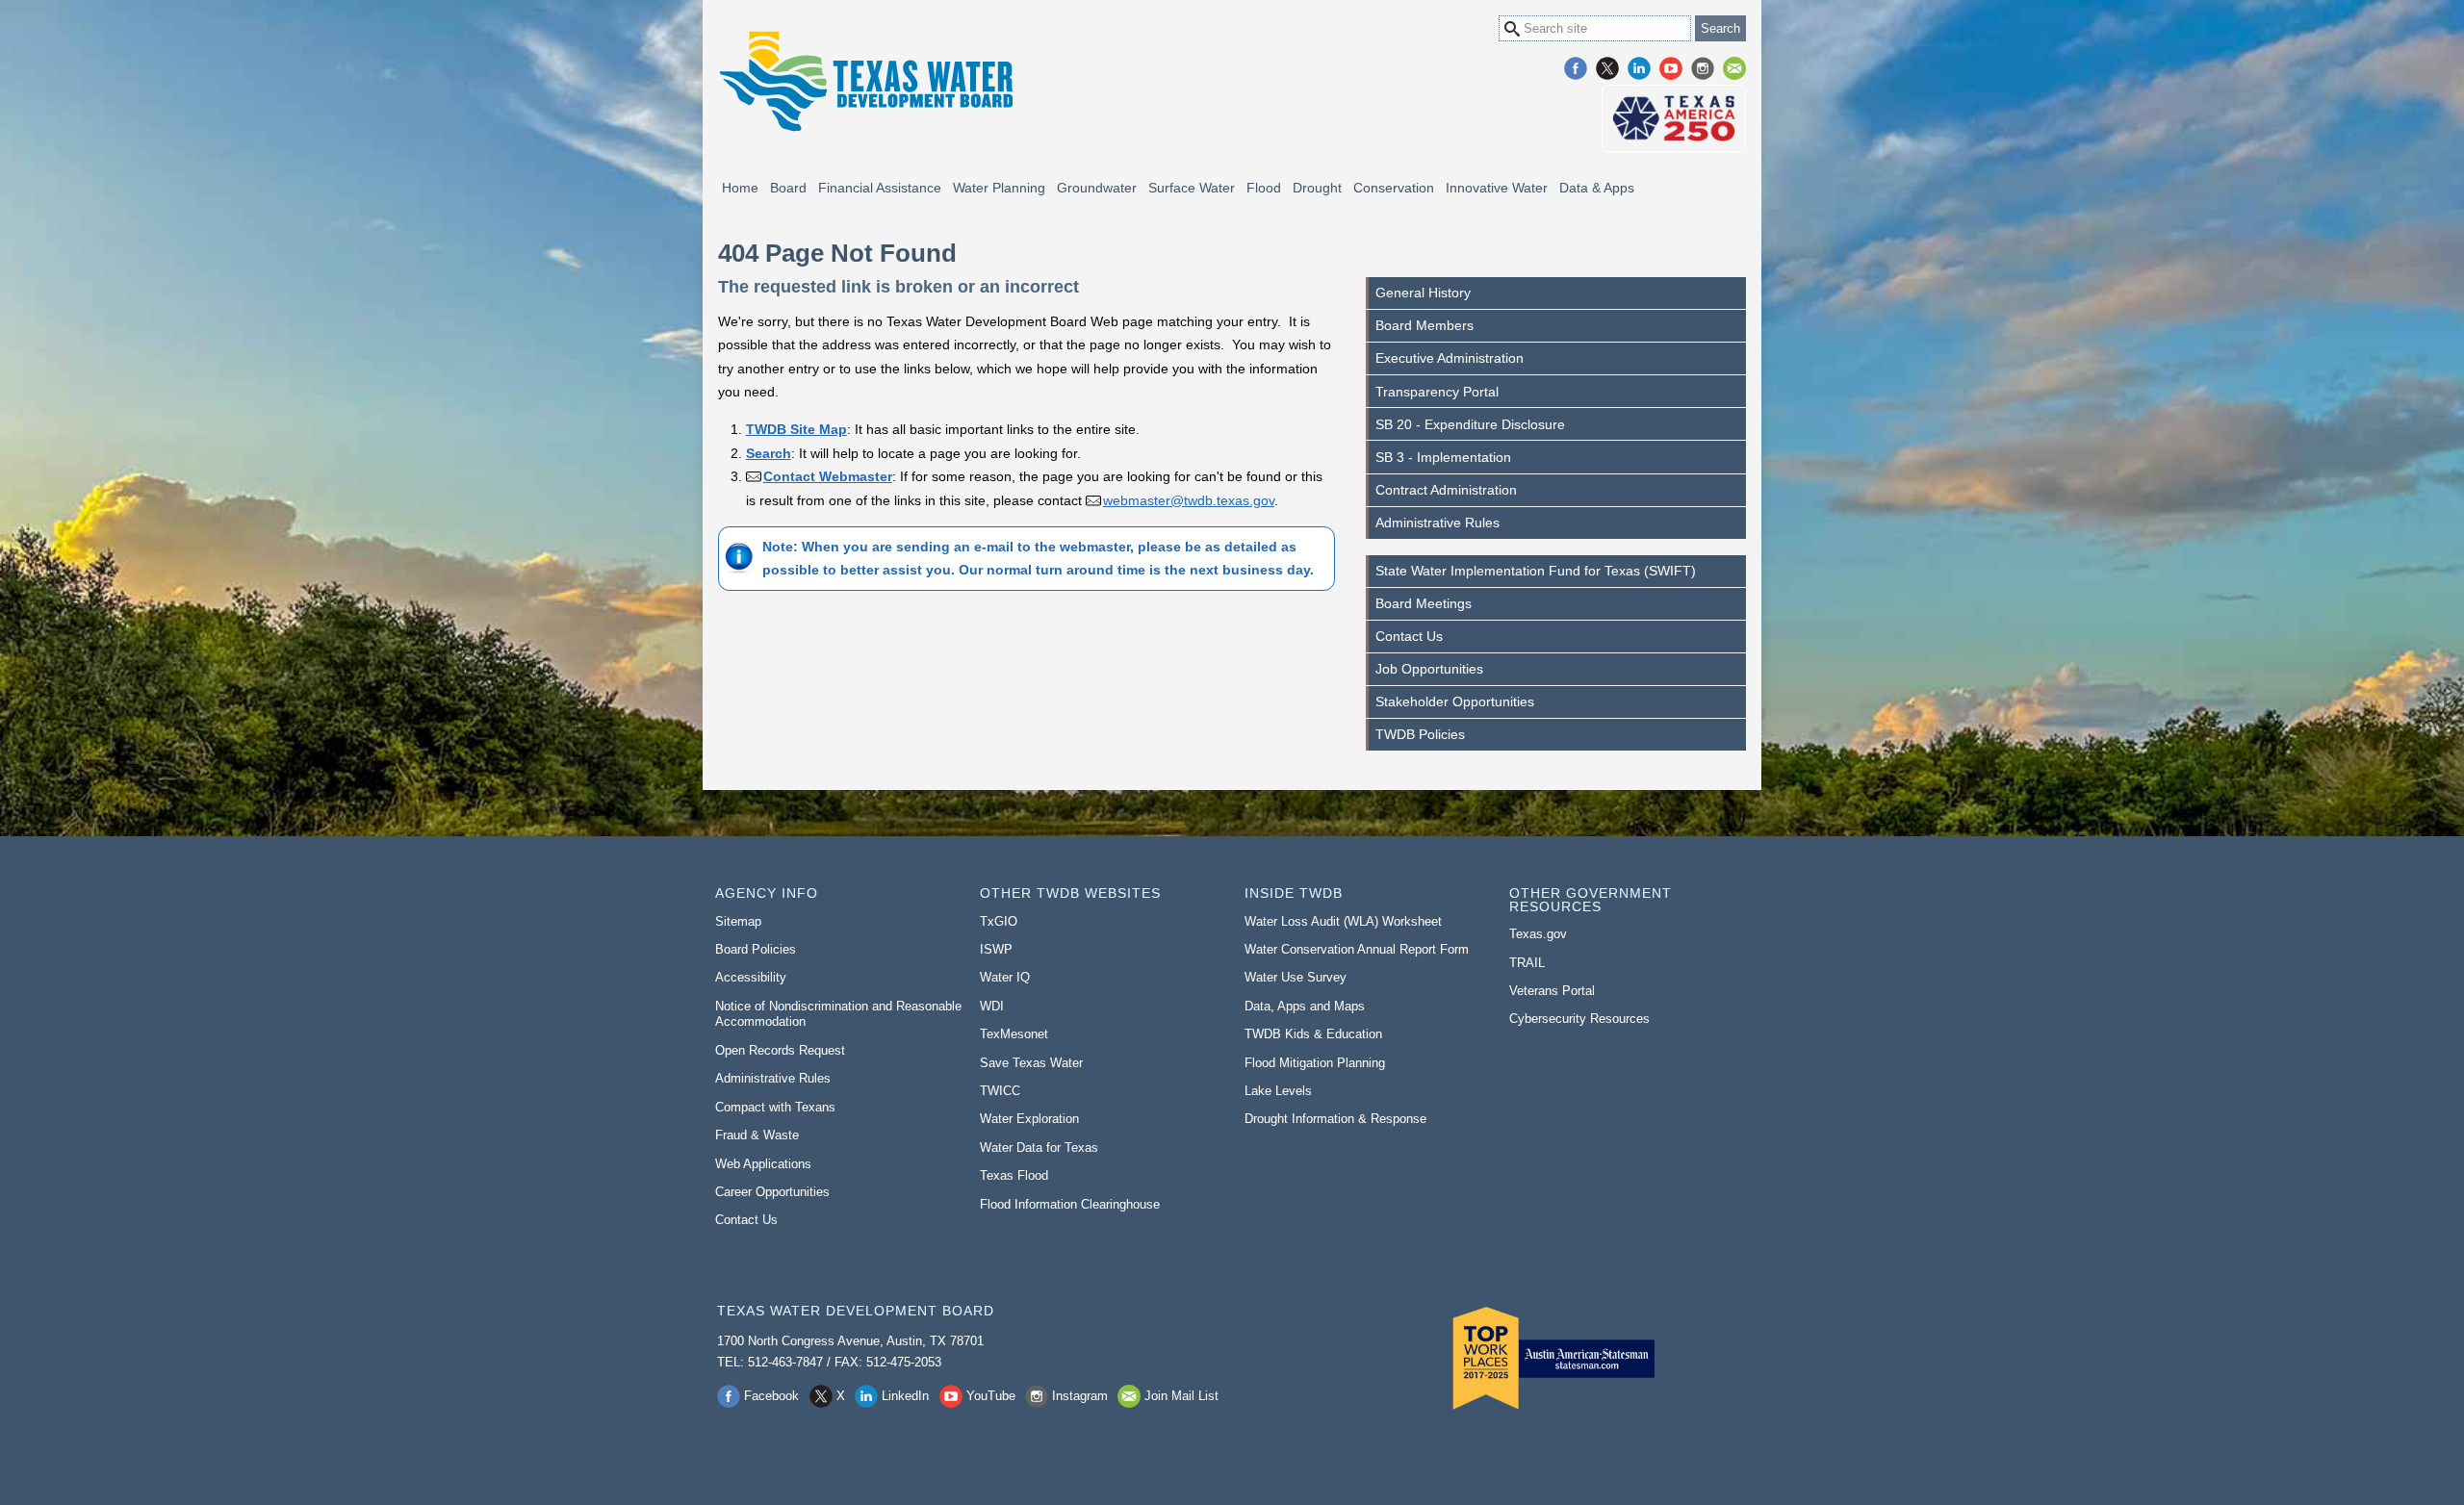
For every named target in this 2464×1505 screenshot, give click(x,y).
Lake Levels (1278, 1091)
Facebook (1576, 68)
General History (1423, 293)
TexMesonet (1014, 1034)
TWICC (1000, 1091)
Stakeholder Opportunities (1455, 701)
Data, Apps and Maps (1305, 1006)
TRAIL (1527, 963)
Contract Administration (1446, 490)
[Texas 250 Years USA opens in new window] (1674, 118)
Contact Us (1409, 636)
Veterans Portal (1552, 991)
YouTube (1671, 68)
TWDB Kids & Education (1313, 1034)
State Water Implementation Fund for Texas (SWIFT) (1536, 571)
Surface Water (1192, 188)
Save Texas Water (1031, 1063)
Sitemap (738, 921)
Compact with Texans (775, 1107)
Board (788, 188)
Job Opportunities (1429, 669)
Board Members (1424, 325)
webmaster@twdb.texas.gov (1189, 500)
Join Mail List (1734, 68)
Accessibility (751, 977)
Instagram (1703, 68)
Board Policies (756, 949)
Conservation (1394, 188)
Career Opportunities (772, 1192)
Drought (1317, 188)
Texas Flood (1014, 1175)
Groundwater (1097, 188)
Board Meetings (1424, 603)
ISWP (996, 949)
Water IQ (1005, 977)
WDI (992, 1006)
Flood (1264, 188)
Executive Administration (1450, 358)
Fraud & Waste (757, 1135)
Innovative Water (1497, 188)
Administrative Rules (1437, 523)
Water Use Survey (1296, 977)
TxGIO (999, 921)
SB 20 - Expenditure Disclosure (1470, 424)
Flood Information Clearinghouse (1070, 1204)
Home (740, 188)
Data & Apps (1597, 188)
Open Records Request (780, 1050)
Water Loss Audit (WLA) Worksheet (1343, 921)
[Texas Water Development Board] (865, 81)
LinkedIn (1639, 68)
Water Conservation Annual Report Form (1357, 949)
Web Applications (763, 1164)
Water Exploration (1029, 1119)
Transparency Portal (1437, 392)
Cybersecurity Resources (1579, 1019)
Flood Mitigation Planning (1315, 1063)
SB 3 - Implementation (1443, 457)
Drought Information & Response (1335, 1119)
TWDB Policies (1420, 734)
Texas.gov (1538, 934)
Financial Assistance (880, 188)
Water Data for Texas (1039, 1148)
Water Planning (999, 188)
